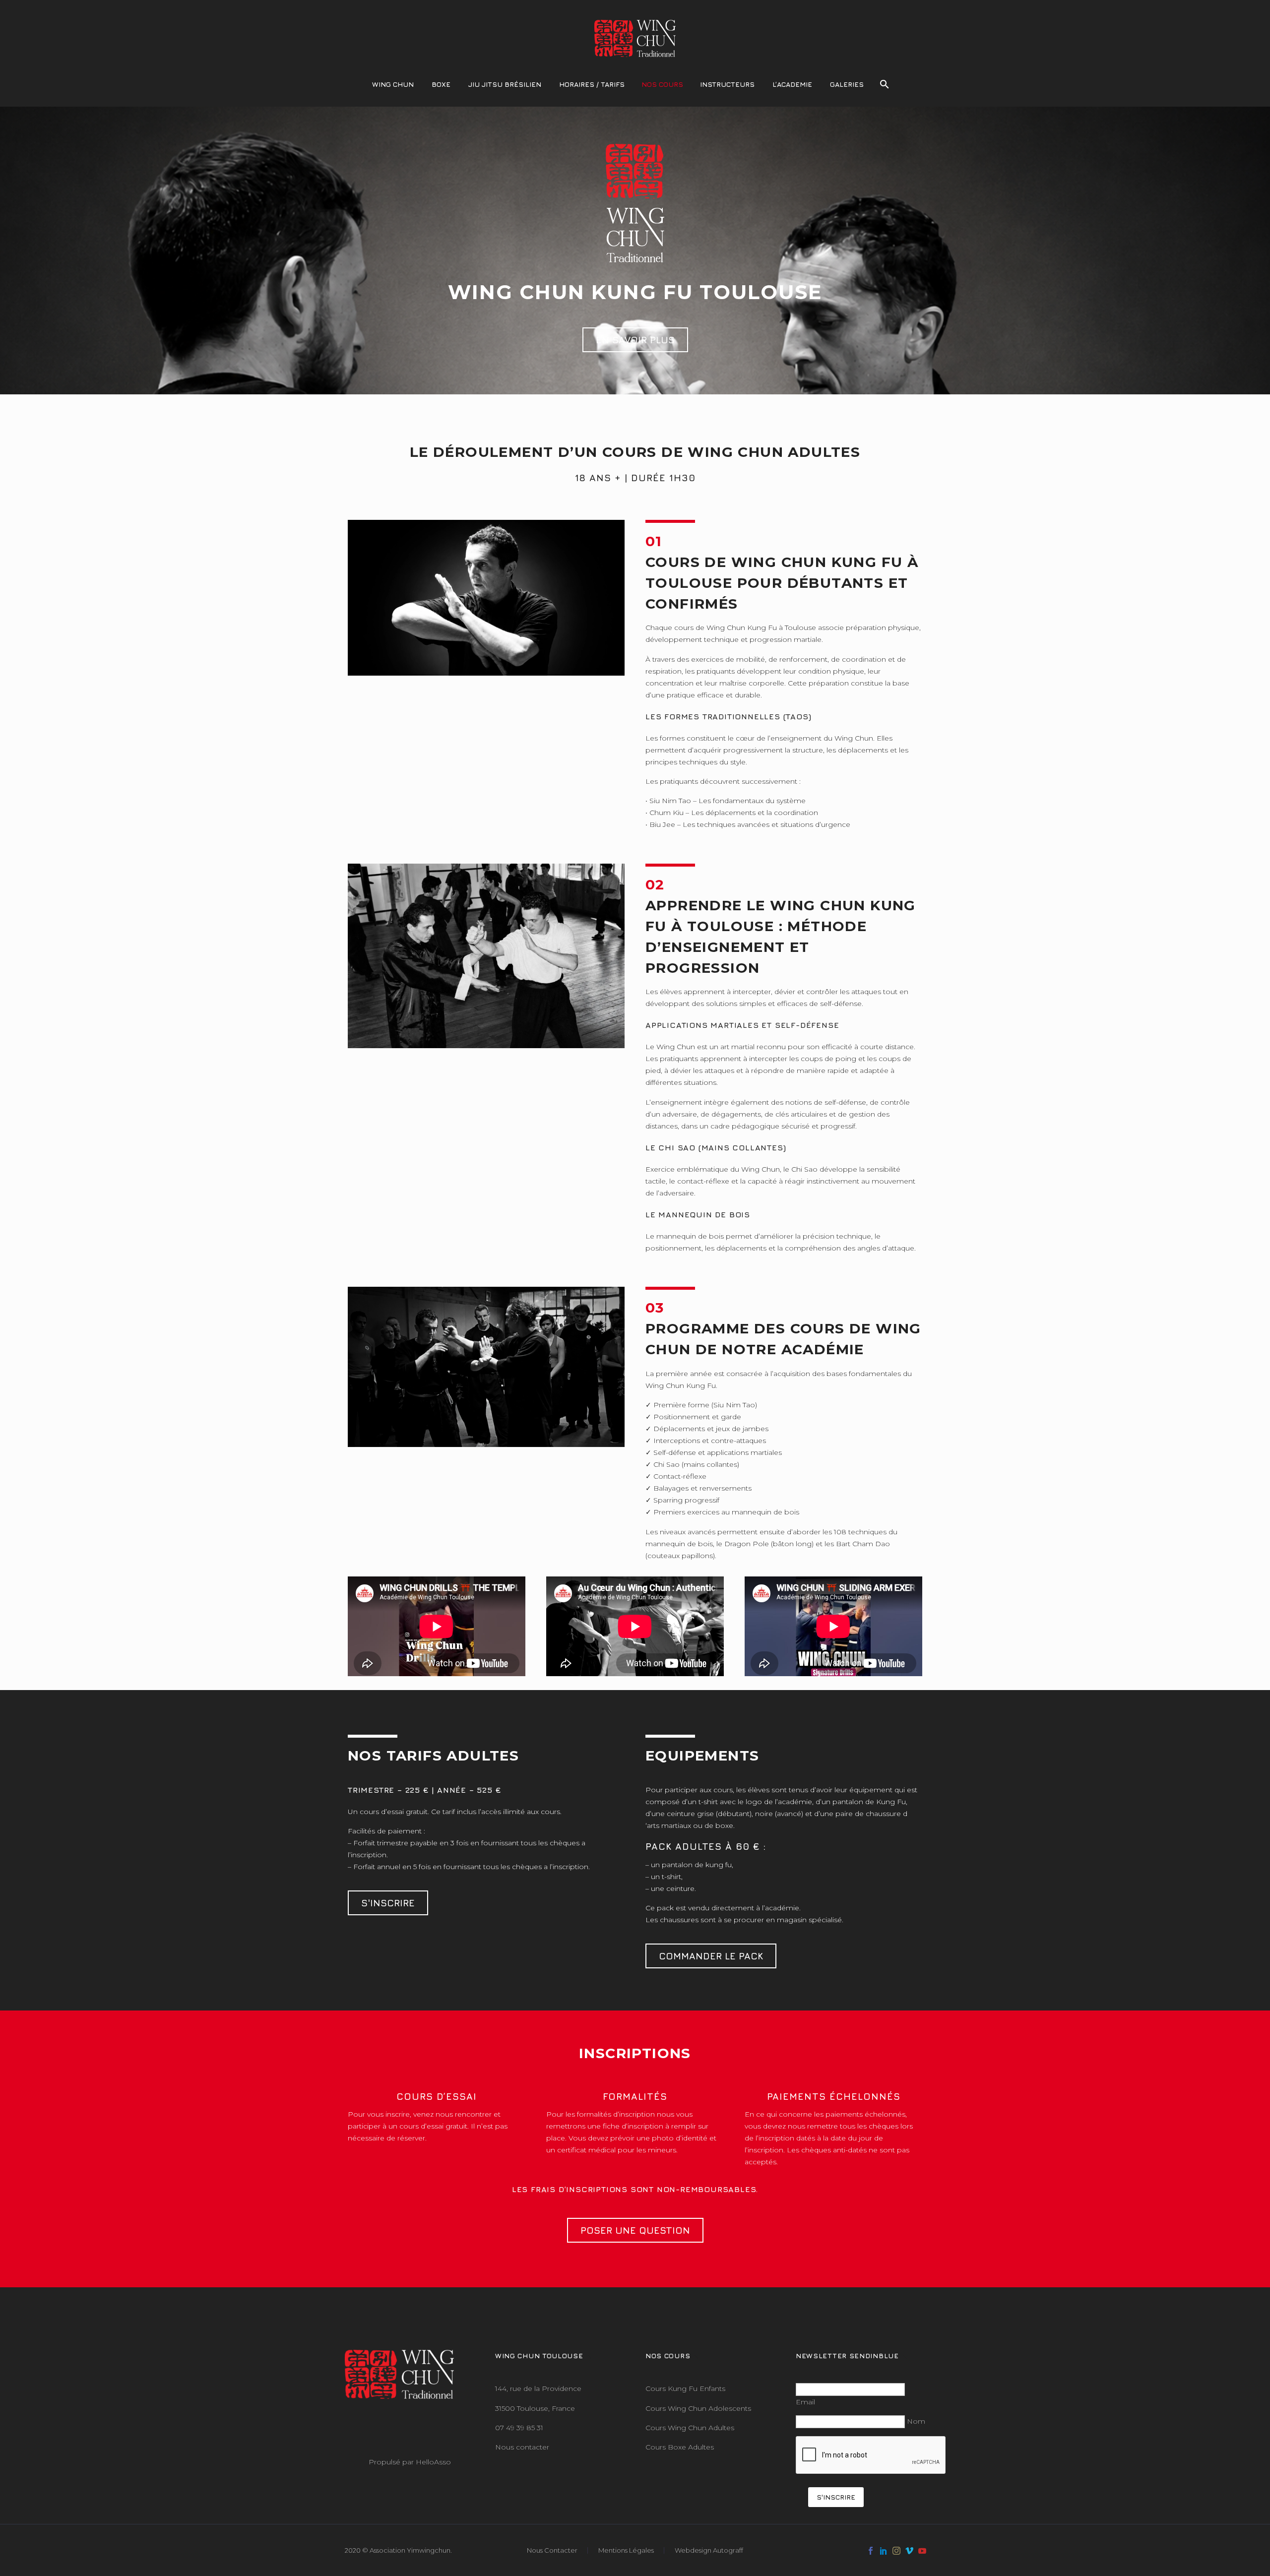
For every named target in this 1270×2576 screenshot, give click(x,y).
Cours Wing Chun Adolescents (698, 2408)
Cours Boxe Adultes (680, 2447)
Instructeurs (727, 84)
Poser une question (635, 2230)
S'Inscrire (388, 1903)
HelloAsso (433, 2462)
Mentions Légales (626, 2550)
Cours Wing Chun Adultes (690, 2428)
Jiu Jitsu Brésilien (505, 84)
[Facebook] (871, 2551)
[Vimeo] (909, 2551)
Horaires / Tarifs (592, 84)
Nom (916, 2421)
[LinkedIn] (884, 2551)
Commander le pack (711, 1956)
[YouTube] (922, 2551)
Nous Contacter (552, 2550)
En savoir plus (635, 340)
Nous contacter (522, 2447)
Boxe (441, 84)
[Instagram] (896, 2551)
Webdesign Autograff (709, 2550)
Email (805, 2402)
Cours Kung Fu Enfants (685, 2388)
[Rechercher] (884, 84)
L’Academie (792, 84)
